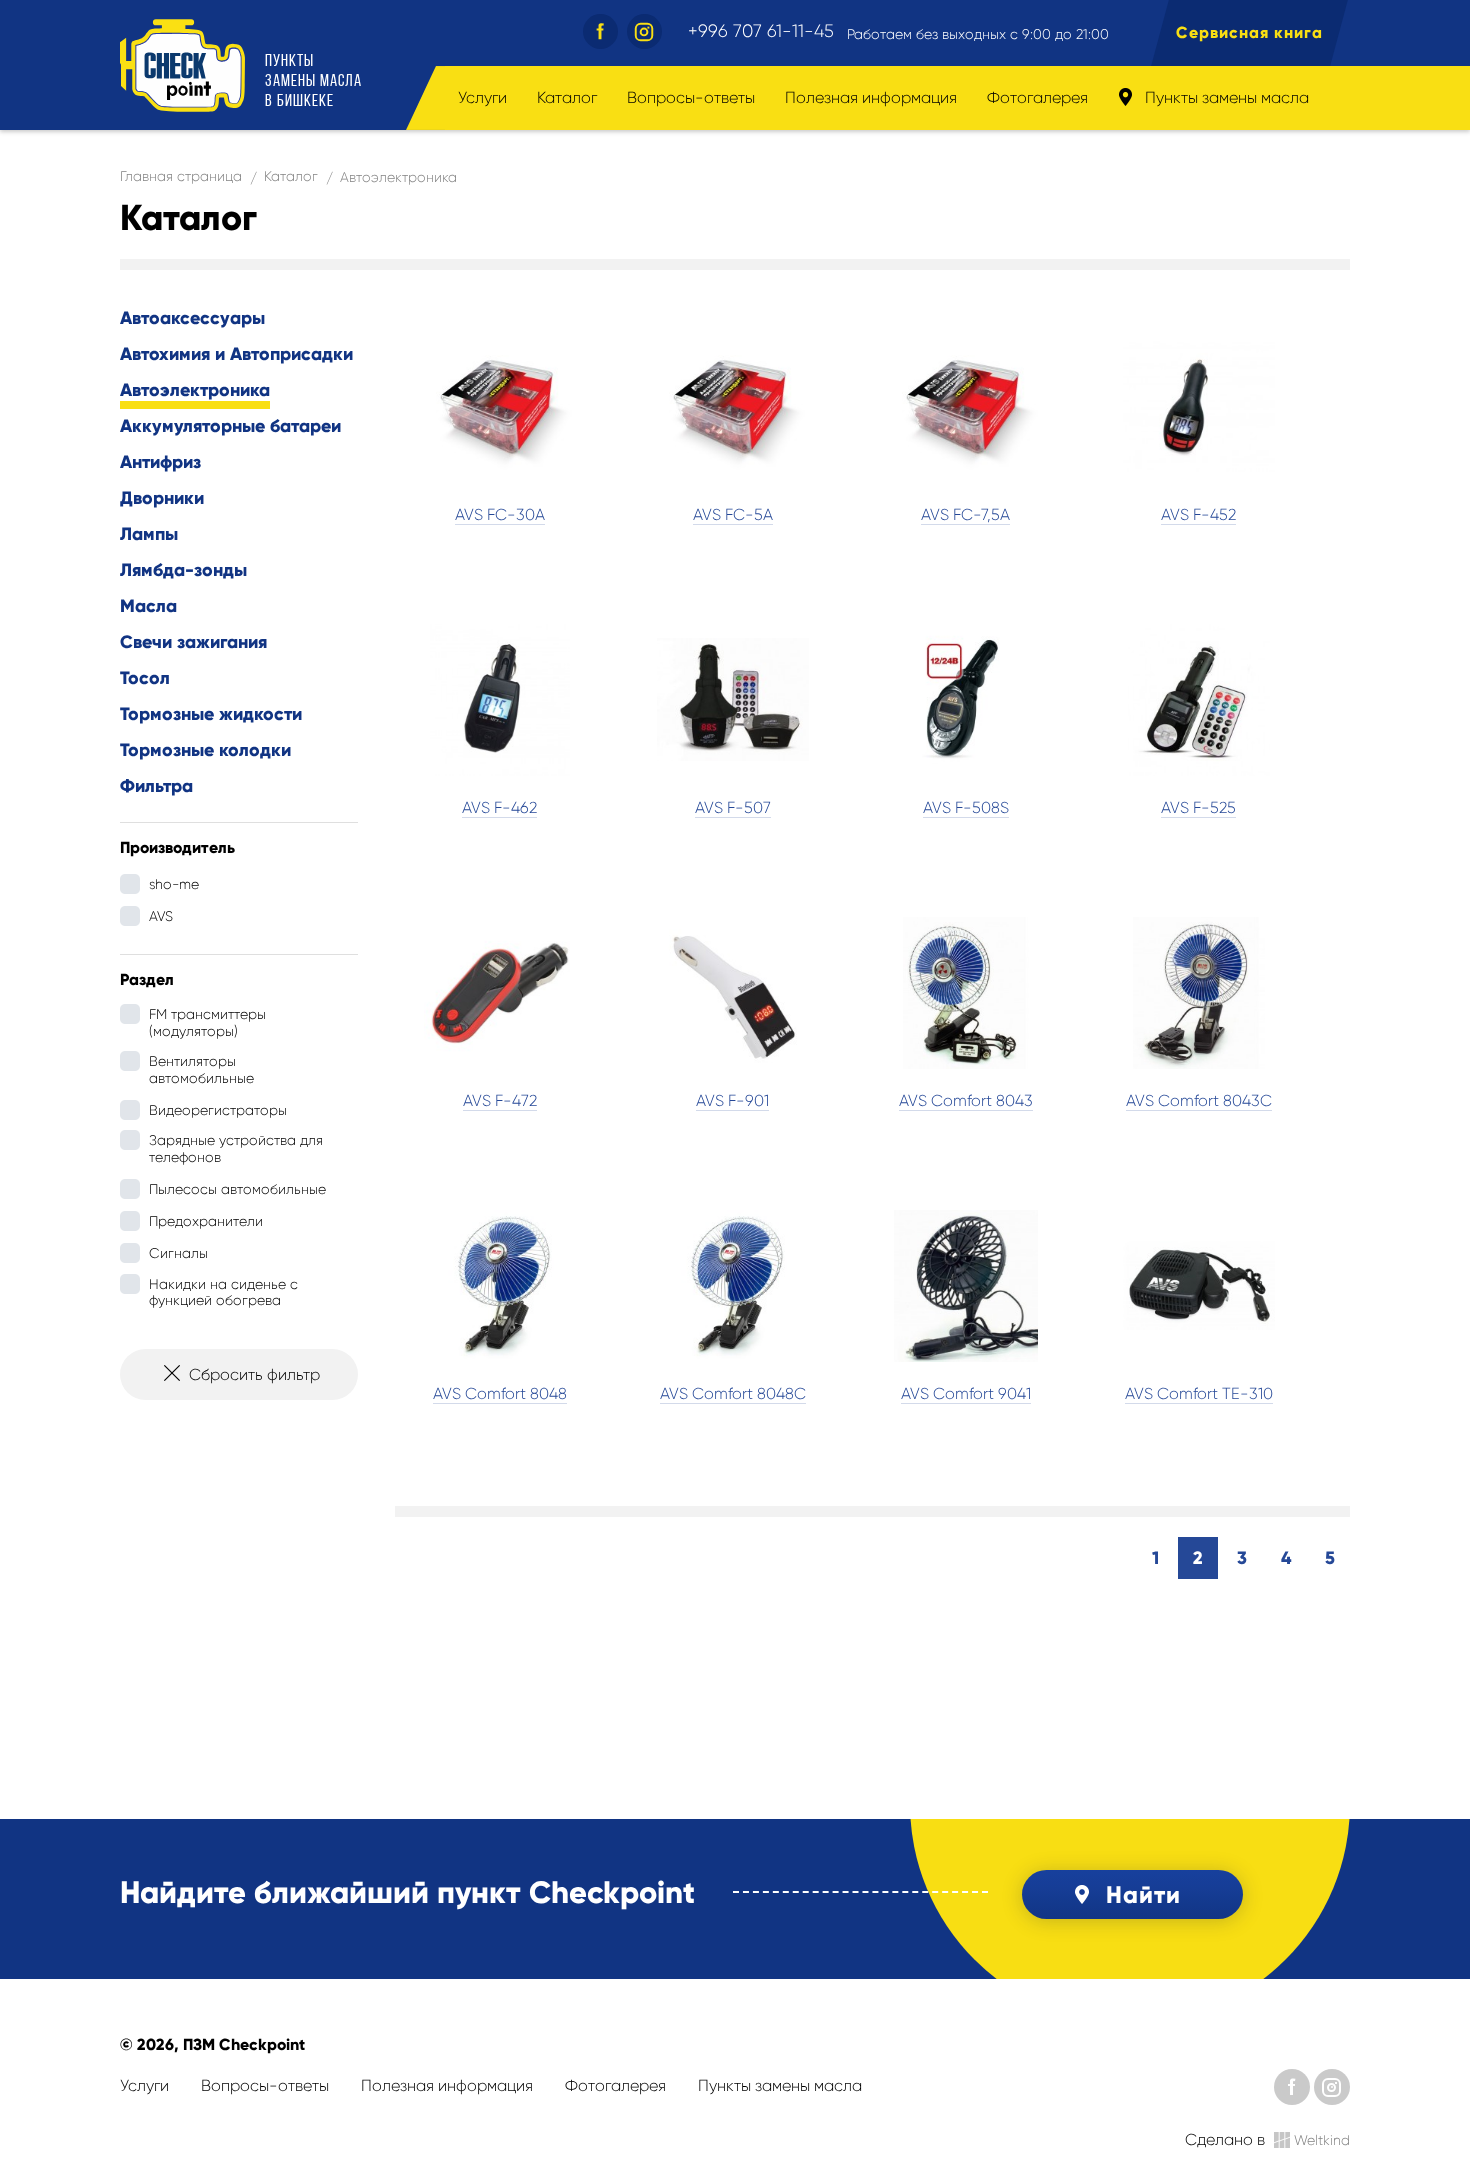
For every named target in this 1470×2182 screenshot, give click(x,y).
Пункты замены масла (1225, 97)
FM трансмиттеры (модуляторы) (207, 1022)
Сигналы (178, 1253)
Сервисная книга (1249, 32)
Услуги (482, 97)
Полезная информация (871, 97)
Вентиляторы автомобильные (201, 1069)
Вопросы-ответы (691, 97)
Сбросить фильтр (254, 1374)
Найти (1143, 1894)
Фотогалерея (1037, 97)
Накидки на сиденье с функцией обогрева (223, 1292)
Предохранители (206, 1221)
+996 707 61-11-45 (761, 31)
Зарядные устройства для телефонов (236, 1148)
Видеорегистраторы (218, 1110)
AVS (161, 916)
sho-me (174, 884)
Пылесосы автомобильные (237, 1189)
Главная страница (181, 176)
